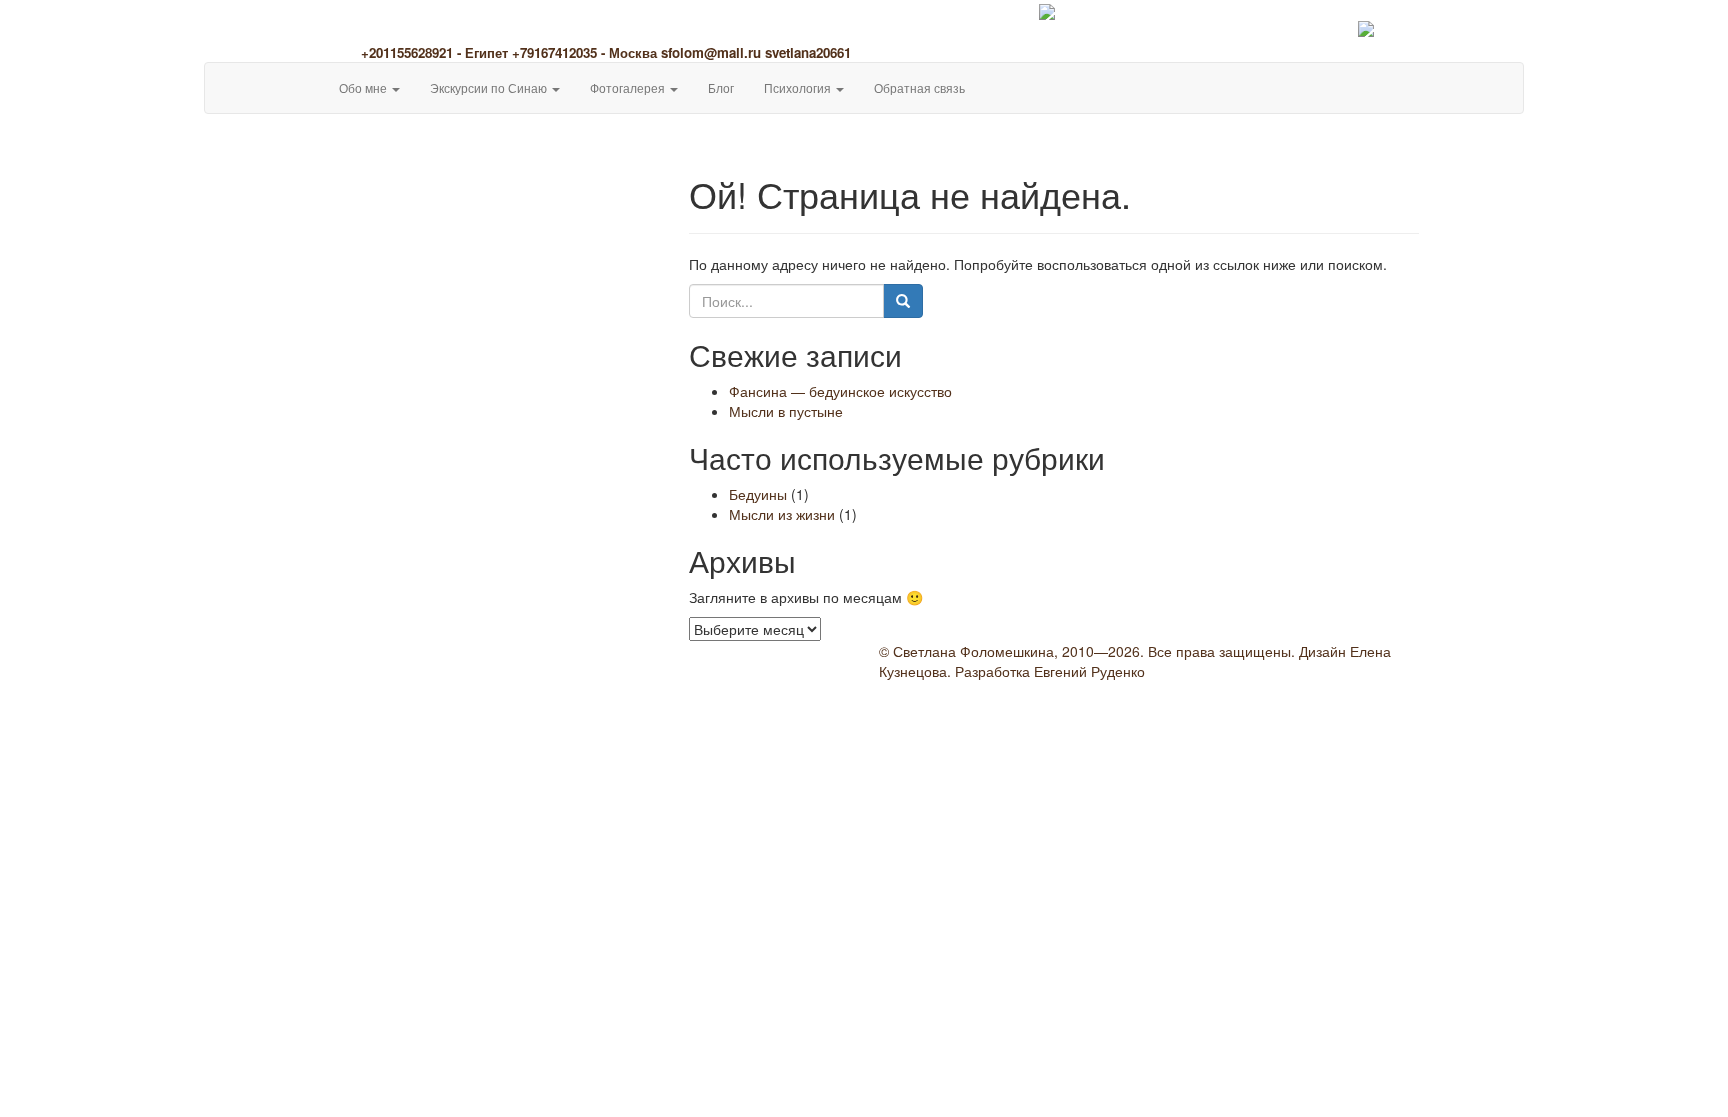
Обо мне (364, 87)
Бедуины (758, 494)
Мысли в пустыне (786, 411)
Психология (799, 87)
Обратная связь (919, 87)
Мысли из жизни (782, 514)
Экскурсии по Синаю (490, 87)
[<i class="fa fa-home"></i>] (309, 78)
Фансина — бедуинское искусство (840, 391)
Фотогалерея (629, 87)
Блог (721, 87)
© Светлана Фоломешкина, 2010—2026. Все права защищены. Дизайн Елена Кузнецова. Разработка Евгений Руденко (1135, 661)
